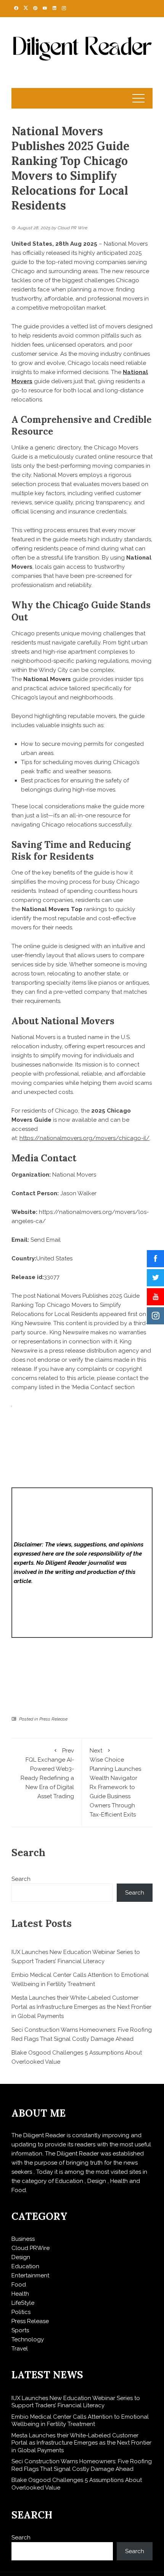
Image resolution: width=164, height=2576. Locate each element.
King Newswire (31, 1323)
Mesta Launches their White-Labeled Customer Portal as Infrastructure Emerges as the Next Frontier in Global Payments (81, 2007)
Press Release (53, 1719)
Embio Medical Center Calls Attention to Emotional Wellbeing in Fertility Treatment (80, 2421)
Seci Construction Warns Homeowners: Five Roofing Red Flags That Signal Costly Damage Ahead (82, 2465)
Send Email (46, 1240)
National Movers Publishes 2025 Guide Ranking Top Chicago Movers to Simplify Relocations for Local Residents (76, 1305)
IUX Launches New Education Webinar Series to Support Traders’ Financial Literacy (76, 2402)
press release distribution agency (94, 1351)
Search (21, 1879)
